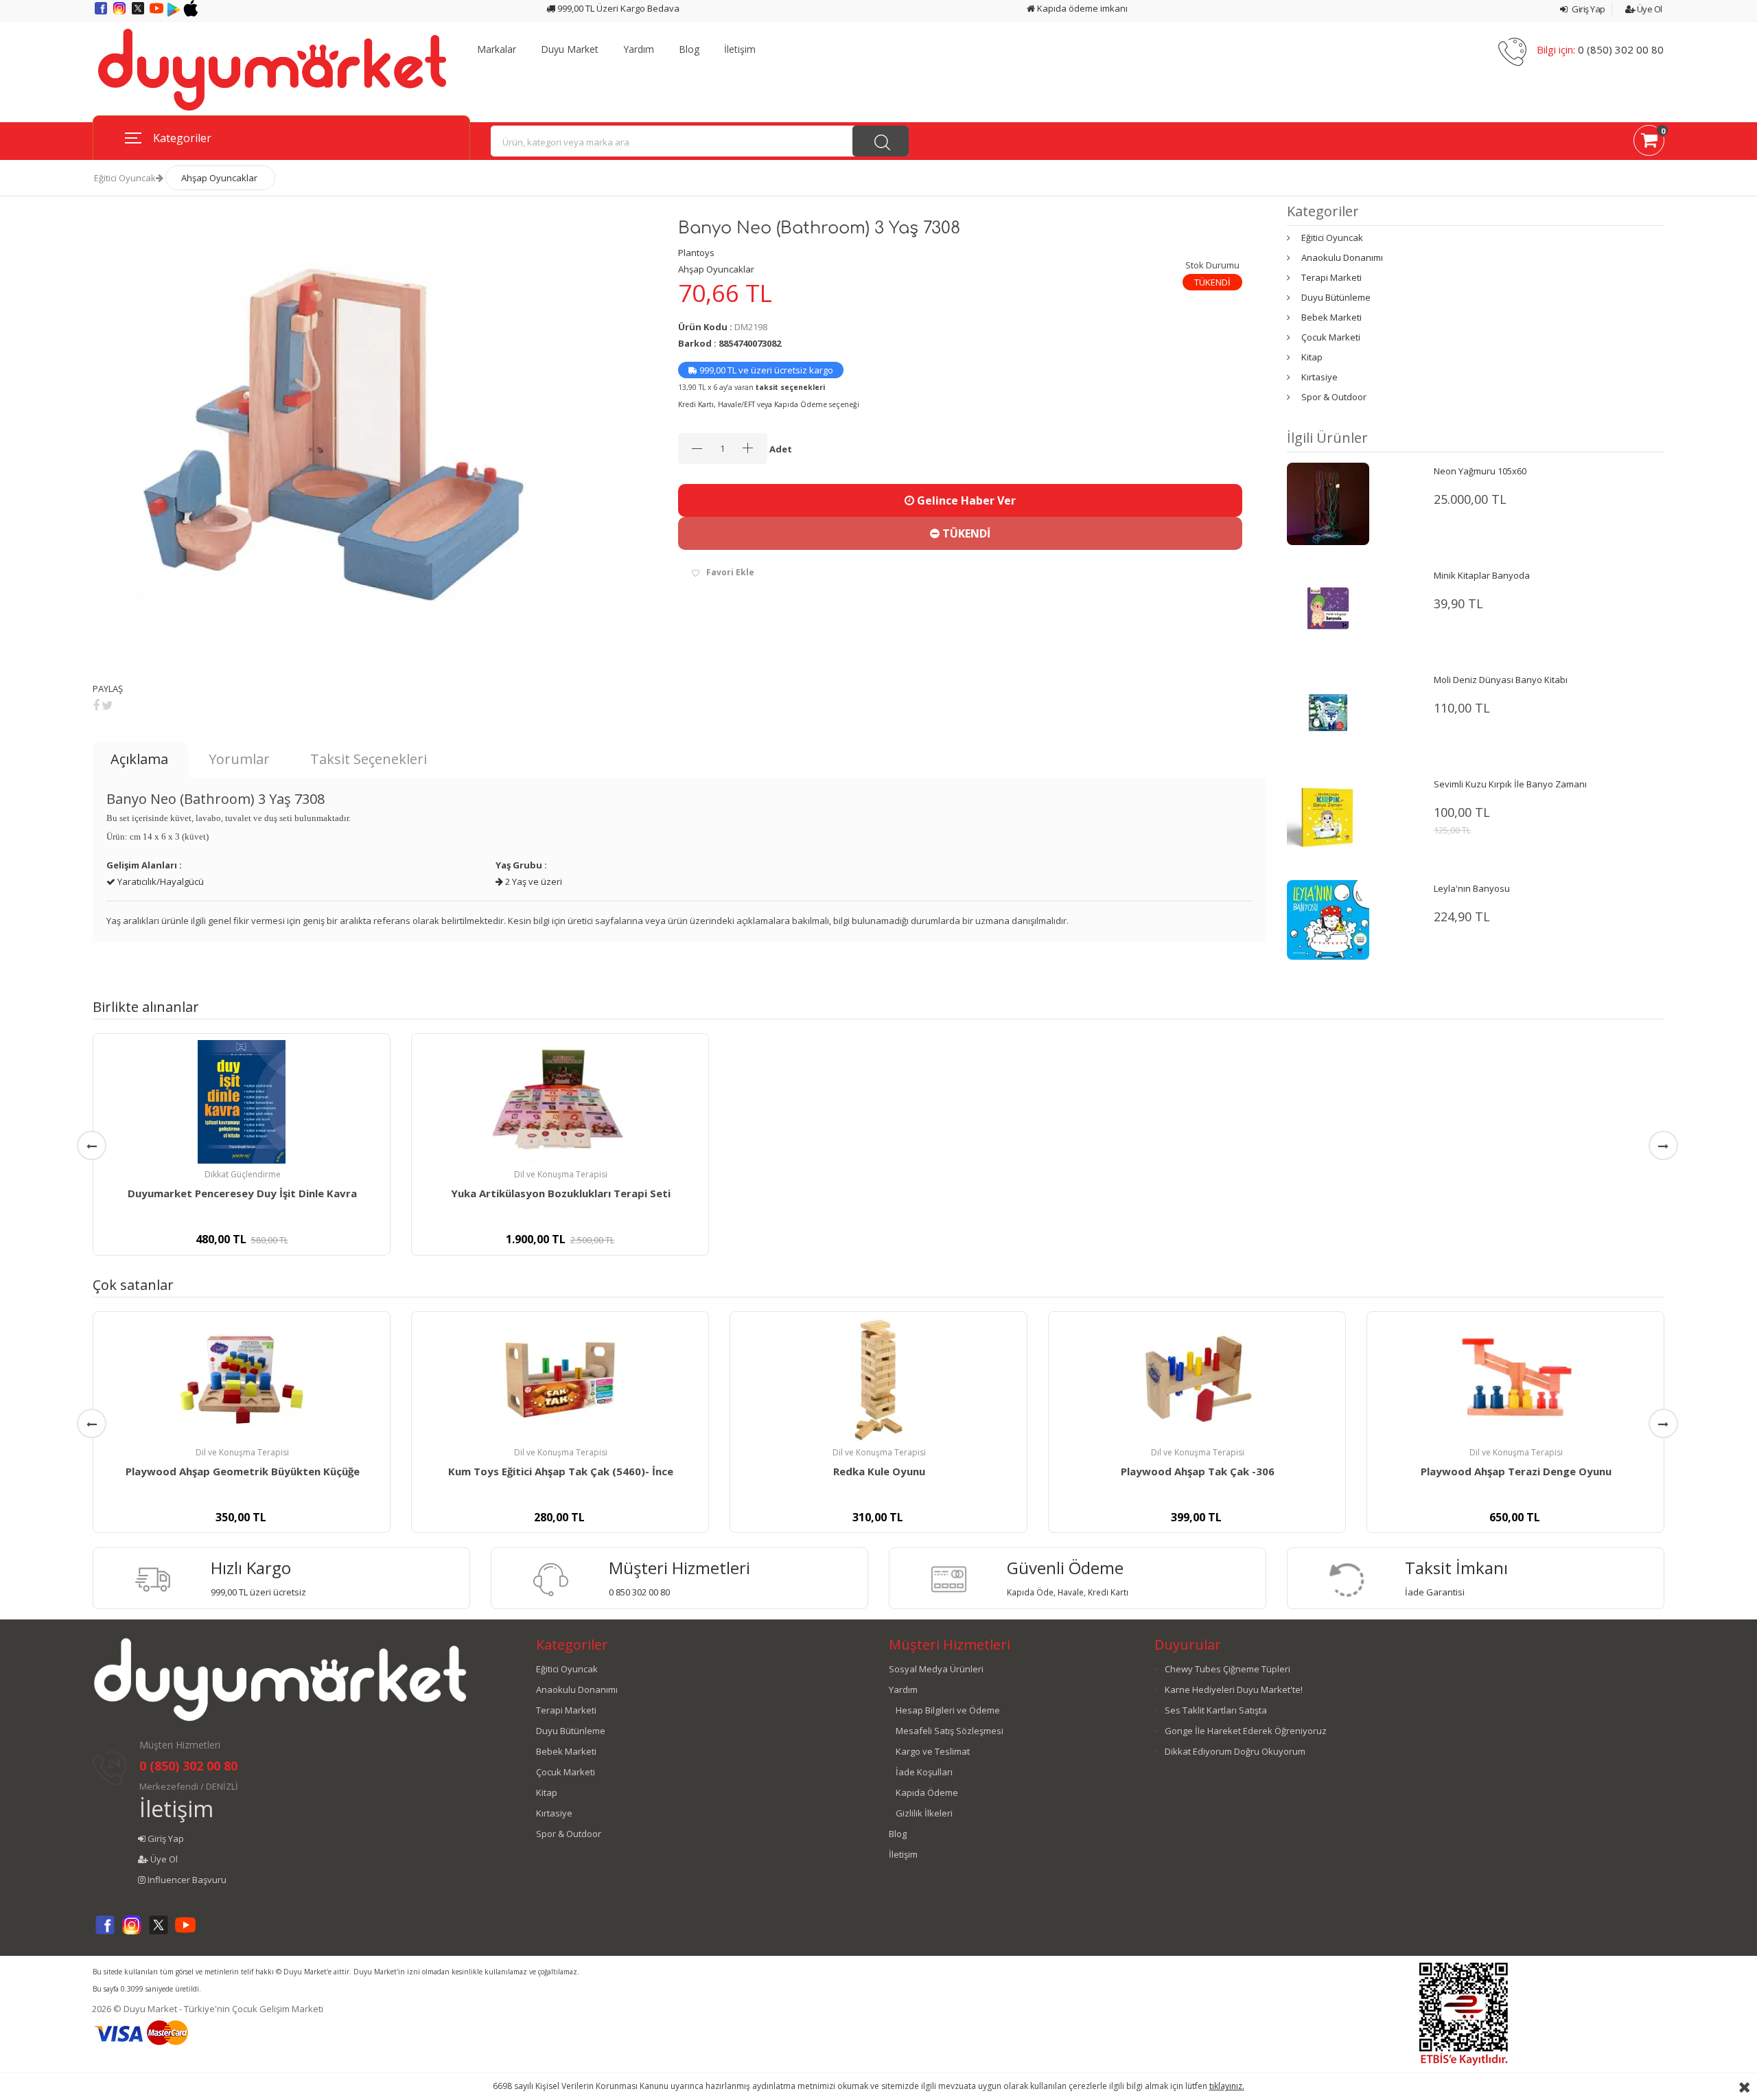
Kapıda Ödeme (927, 1792)
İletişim (740, 49)
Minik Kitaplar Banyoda (1482, 575)
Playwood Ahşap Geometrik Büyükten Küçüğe (243, 1471)
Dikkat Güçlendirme (243, 1174)
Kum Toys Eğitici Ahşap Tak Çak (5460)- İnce (561, 1471)
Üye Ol (1649, 9)
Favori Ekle (730, 572)
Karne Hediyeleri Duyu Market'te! (1234, 1689)
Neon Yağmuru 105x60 (1480, 471)
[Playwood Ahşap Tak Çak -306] (1197, 1380)
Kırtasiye (1319, 377)
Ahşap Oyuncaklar (219, 178)
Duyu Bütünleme (1336, 297)
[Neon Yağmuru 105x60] (1328, 503)
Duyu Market (570, 49)
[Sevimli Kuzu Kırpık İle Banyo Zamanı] (1328, 816)
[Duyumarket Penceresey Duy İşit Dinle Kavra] (242, 1102)
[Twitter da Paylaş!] (107, 705)
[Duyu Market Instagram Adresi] (120, 13)
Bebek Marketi (1331, 317)
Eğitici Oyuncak (125, 178)
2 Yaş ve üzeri (533, 881)
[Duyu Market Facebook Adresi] (102, 13)
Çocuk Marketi (1331, 337)
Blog (689, 49)
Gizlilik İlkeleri (924, 1813)
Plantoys (696, 253)
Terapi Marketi (1331, 277)
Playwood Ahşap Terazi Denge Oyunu (1516, 1471)
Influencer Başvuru (186, 1880)
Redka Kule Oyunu (879, 1471)
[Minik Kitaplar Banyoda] (1328, 608)
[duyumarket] (272, 69)
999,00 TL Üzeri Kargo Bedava (617, 8)
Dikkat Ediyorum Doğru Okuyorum (1235, 1751)
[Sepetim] (1649, 143)
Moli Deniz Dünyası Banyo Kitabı (1501, 680)
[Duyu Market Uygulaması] (175, 13)
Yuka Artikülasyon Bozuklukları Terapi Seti (561, 1193)
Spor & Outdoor (1334, 397)
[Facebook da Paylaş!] (96, 705)
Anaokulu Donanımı (1342, 257)
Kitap (1312, 357)
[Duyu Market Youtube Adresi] (158, 13)
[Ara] (881, 141)
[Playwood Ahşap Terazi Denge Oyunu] (1515, 1380)
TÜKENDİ (965, 533)
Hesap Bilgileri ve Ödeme (948, 1710)
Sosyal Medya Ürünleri (936, 1669)
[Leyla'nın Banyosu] (1328, 919)
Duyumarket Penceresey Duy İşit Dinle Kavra (242, 1193)
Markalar (497, 49)
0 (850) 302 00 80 (1621, 49)
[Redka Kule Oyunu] (878, 1380)
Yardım (639, 49)
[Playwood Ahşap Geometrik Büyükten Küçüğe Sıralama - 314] (242, 1380)
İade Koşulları (924, 1772)
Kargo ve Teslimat (933, 1751)
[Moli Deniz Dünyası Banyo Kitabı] (1328, 712)
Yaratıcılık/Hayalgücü (160, 881)
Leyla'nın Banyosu (1472, 888)
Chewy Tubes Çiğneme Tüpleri (1227, 1669)
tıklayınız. (1227, 2086)
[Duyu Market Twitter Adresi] (139, 13)
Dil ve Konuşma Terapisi (561, 1174)
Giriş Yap (1588, 9)
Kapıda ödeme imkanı (1081, 8)
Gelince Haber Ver (965, 500)
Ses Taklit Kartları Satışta (1216, 1710)
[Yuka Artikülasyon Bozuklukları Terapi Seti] (560, 1102)
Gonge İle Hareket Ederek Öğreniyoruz (1246, 1731)
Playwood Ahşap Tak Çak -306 (1198, 1471)
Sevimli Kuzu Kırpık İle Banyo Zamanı (1510, 784)
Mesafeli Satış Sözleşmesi (950, 1731)
